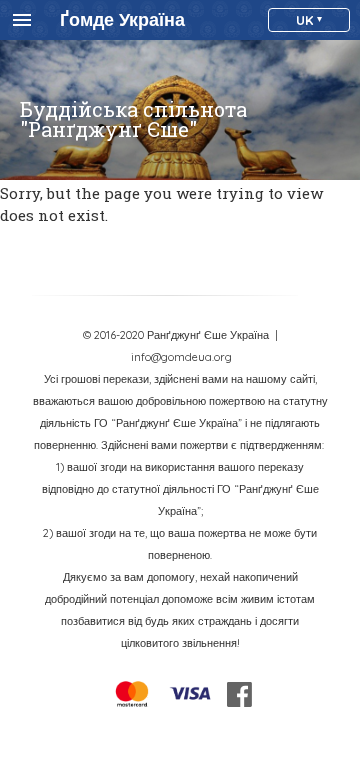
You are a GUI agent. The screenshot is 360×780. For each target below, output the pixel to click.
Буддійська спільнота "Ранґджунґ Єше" (133, 119)
